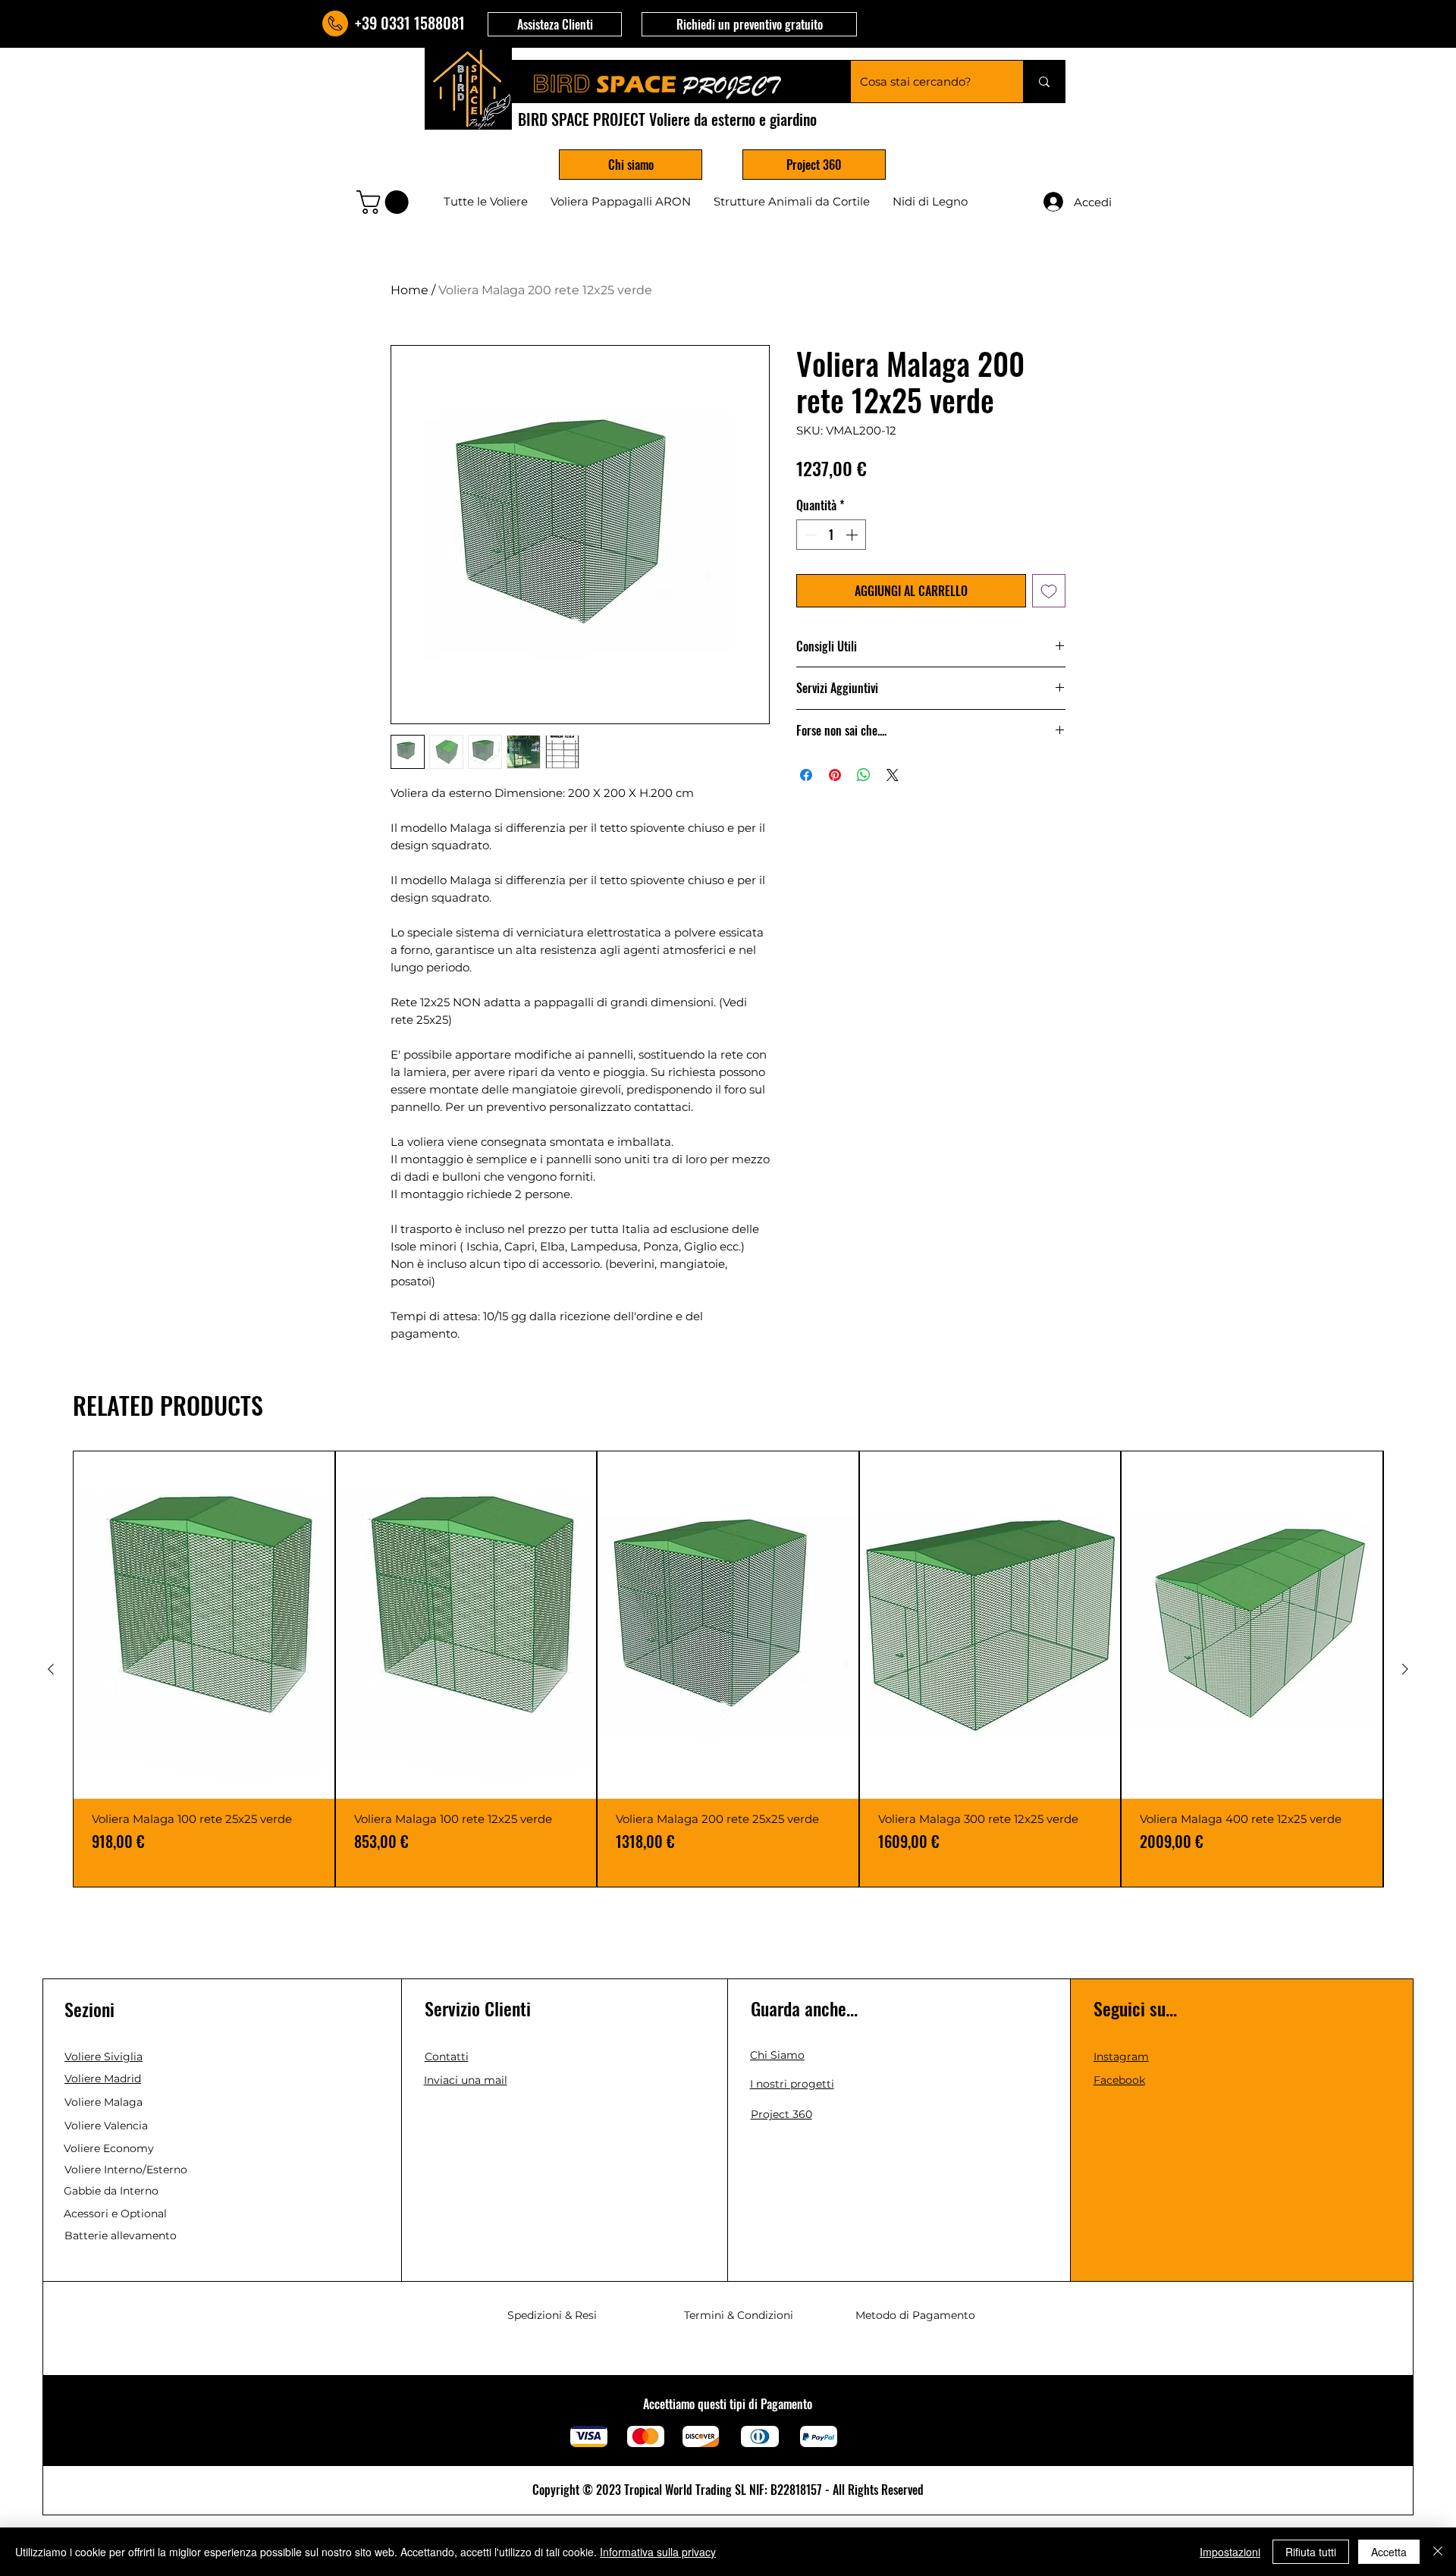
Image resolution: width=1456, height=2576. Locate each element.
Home (409, 290)
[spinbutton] (831, 535)
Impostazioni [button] (1230, 2552)
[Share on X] (893, 775)
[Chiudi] (1438, 2552)
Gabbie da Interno (111, 2191)
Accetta (1389, 2552)
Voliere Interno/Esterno (126, 2170)
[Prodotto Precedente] (51, 1669)
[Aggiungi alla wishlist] (1049, 591)
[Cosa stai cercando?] (1044, 82)
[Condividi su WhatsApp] (864, 775)
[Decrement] (809, 535)
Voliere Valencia (106, 2126)
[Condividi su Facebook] (806, 775)
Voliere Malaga (104, 2102)
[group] (728, 1669)
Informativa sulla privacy (658, 2552)
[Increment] (853, 535)
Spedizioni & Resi (552, 2315)
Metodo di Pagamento (915, 2315)
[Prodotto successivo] (1405, 1669)
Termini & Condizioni (739, 2315)
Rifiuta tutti (1311, 2552)
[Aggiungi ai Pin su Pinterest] (835, 775)
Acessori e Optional (115, 2214)
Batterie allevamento (121, 2236)
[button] (555, 24)
